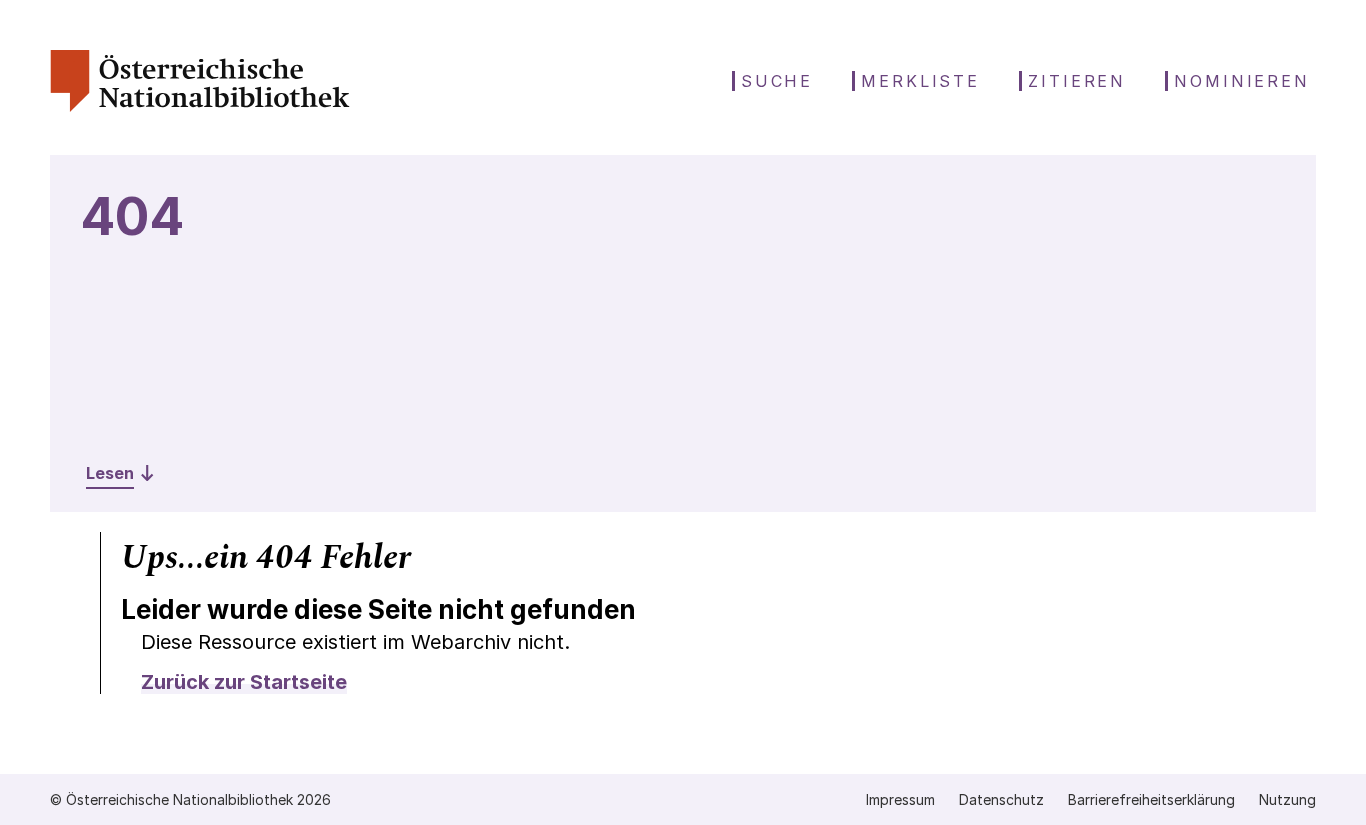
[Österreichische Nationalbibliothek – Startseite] (200, 106)
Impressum (900, 799)
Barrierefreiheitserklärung (1151, 799)
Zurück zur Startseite (244, 682)
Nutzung (1287, 799)
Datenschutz (1001, 799)
